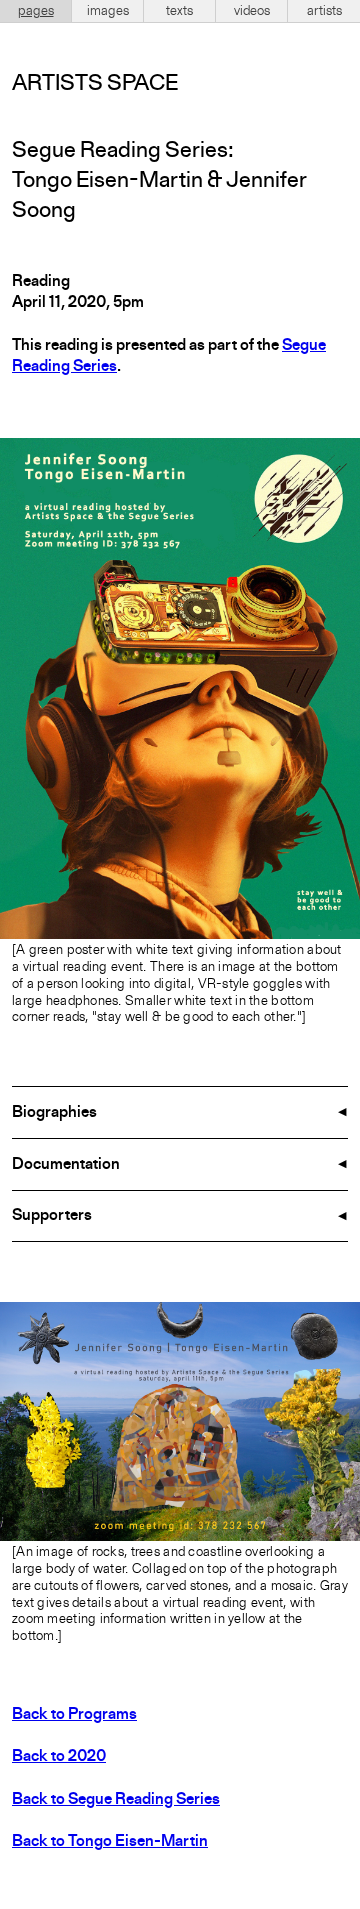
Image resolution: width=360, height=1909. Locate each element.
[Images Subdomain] (342, 1320)
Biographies (54, 1113)
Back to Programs (74, 1715)
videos (252, 11)
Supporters (52, 1216)
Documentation (66, 1165)
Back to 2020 (59, 1757)
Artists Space (95, 84)
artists (324, 11)
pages (36, 11)
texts (179, 11)
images (108, 11)
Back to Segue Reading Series (116, 1800)
